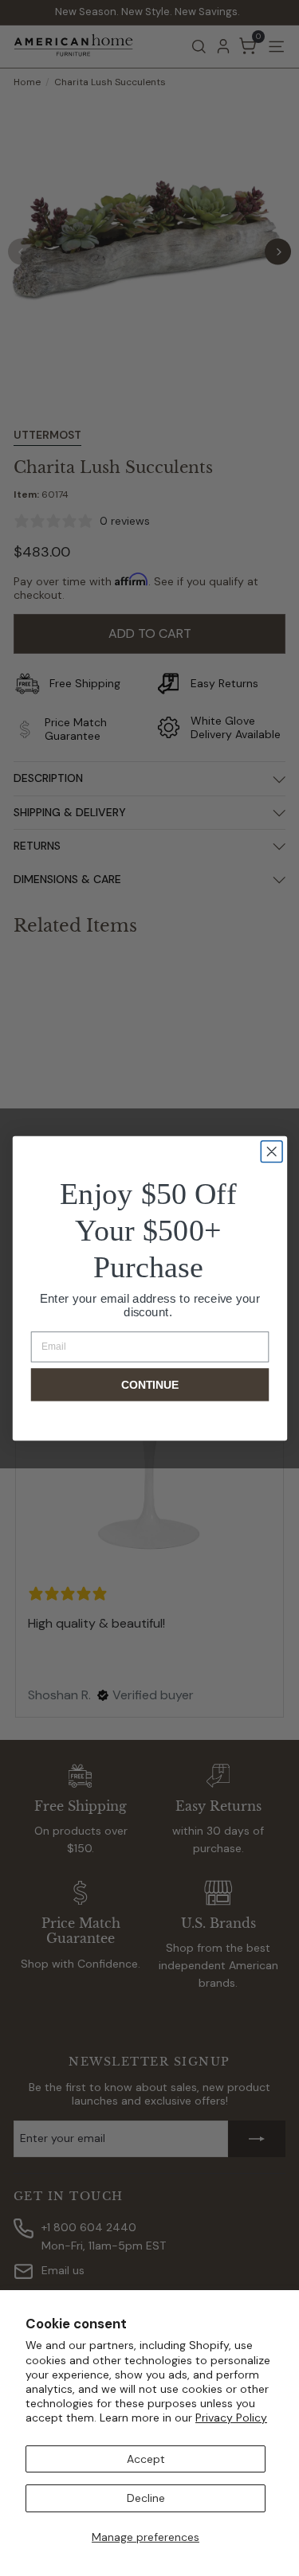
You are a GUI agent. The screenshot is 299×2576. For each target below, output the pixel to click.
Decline (146, 2498)
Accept (146, 2459)
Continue (150, 1384)
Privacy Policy (231, 2418)
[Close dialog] (271, 1151)
